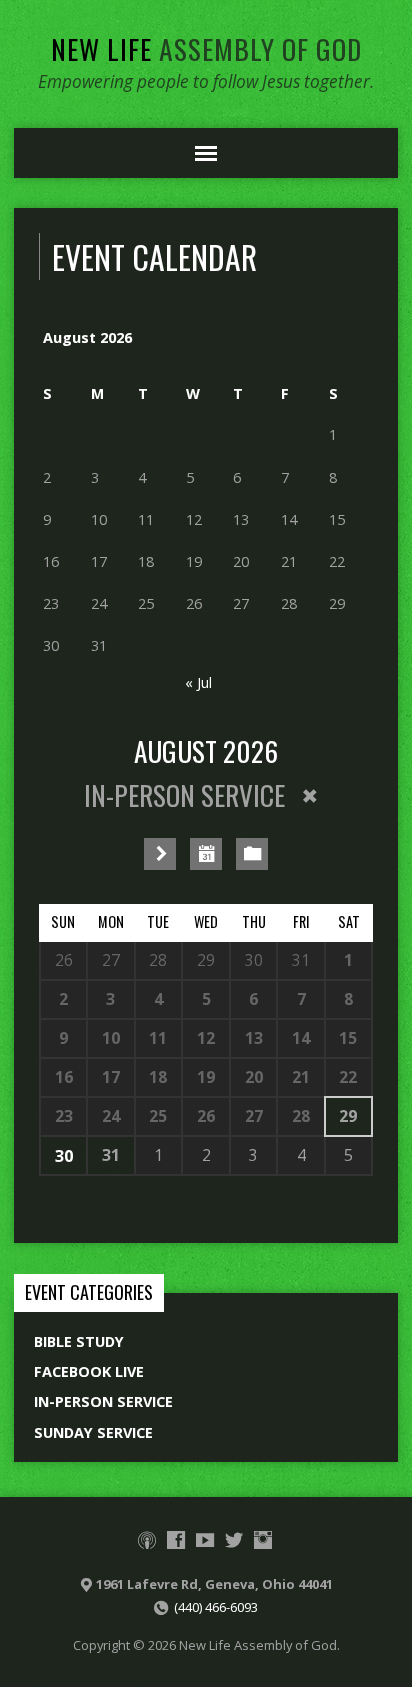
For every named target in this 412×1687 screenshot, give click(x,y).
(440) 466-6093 (216, 1607)
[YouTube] (205, 1540)
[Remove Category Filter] (310, 796)
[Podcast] (147, 1540)
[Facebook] (176, 1540)
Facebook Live (89, 1371)
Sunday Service (93, 1432)
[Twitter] (234, 1540)
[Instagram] (263, 1540)
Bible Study (79, 1341)
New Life (206, 48)
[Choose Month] (206, 854)
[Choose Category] (252, 854)
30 (64, 1156)
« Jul (198, 682)
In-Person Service (103, 1401)
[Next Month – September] (160, 854)
